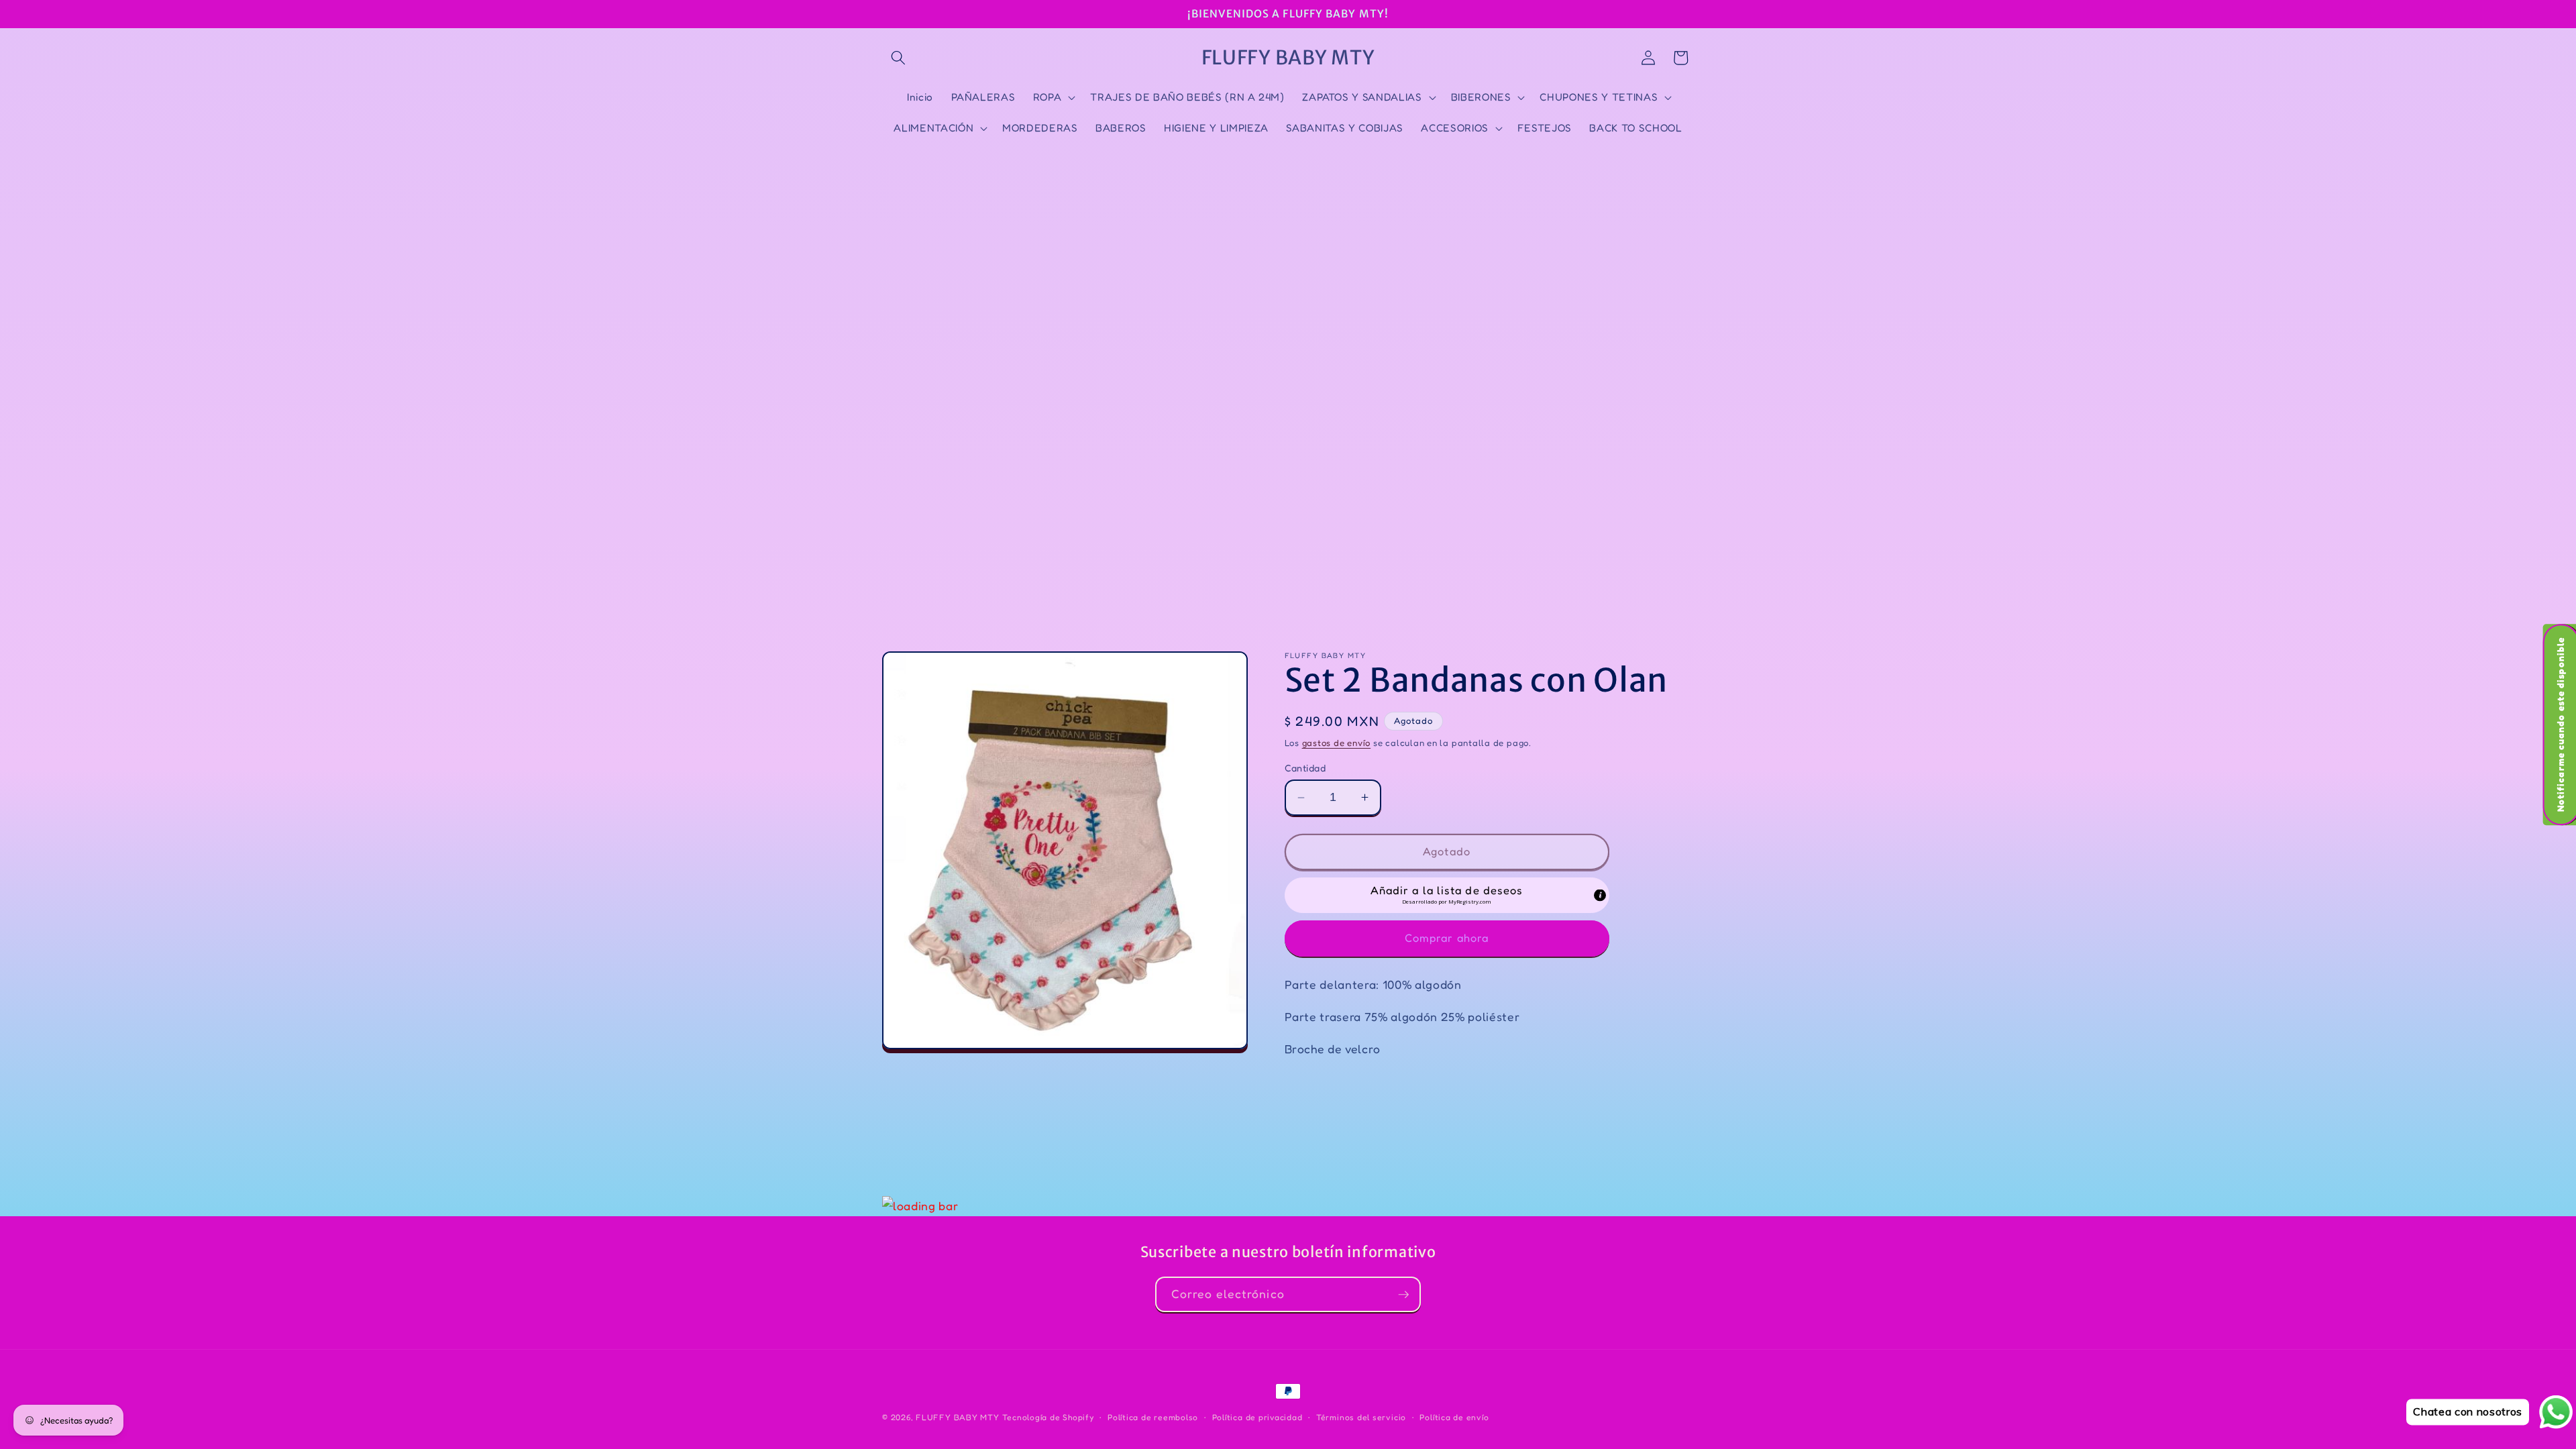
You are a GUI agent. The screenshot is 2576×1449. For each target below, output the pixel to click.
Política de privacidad (1257, 1417)
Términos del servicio (1361, 1417)
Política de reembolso (1153, 1417)
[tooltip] (1600, 896)
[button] (898, 58)
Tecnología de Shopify (1048, 1417)
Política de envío (1454, 1417)
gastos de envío (1337, 743)
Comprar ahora (1447, 938)
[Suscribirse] (1403, 1295)
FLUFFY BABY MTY (958, 1417)
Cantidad (1305, 768)
